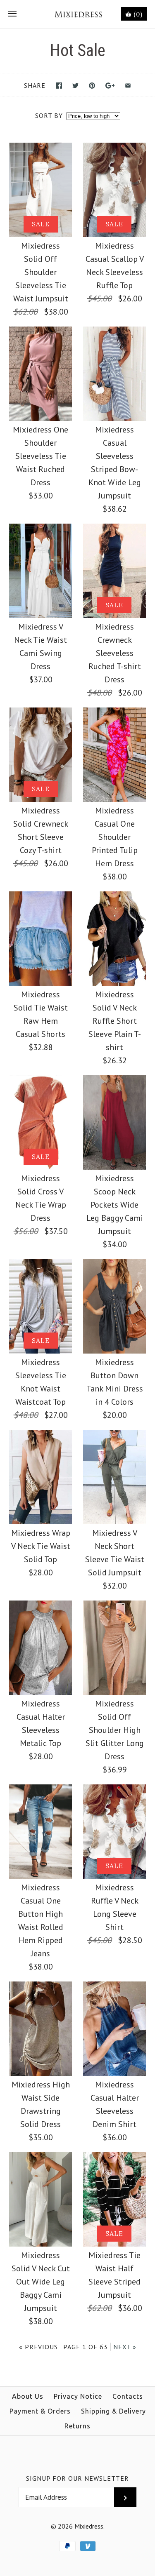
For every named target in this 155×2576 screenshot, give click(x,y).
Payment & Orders (40, 2411)
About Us (28, 2396)
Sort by (49, 115)
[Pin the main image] (92, 86)
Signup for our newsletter (77, 2478)
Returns (77, 2426)
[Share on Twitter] (75, 86)
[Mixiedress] (77, 14)
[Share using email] (128, 86)
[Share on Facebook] (59, 86)
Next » (125, 2347)
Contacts (128, 2396)
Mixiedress (89, 2526)
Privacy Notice (78, 2396)
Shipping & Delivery (113, 2411)
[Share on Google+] (110, 86)
